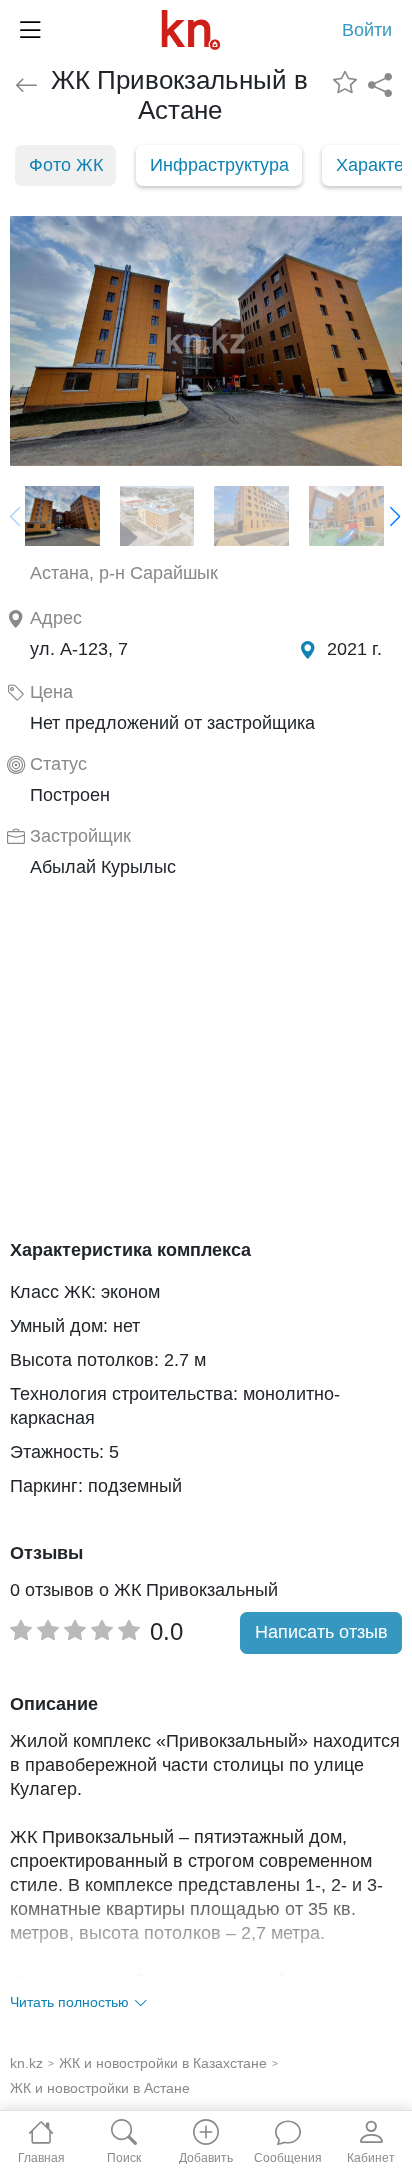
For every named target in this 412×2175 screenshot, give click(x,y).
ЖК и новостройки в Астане (100, 2088)
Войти (367, 30)
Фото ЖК (66, 165)
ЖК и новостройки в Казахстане (163, 2063)
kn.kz (26, 2063)
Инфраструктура (219, 165)
